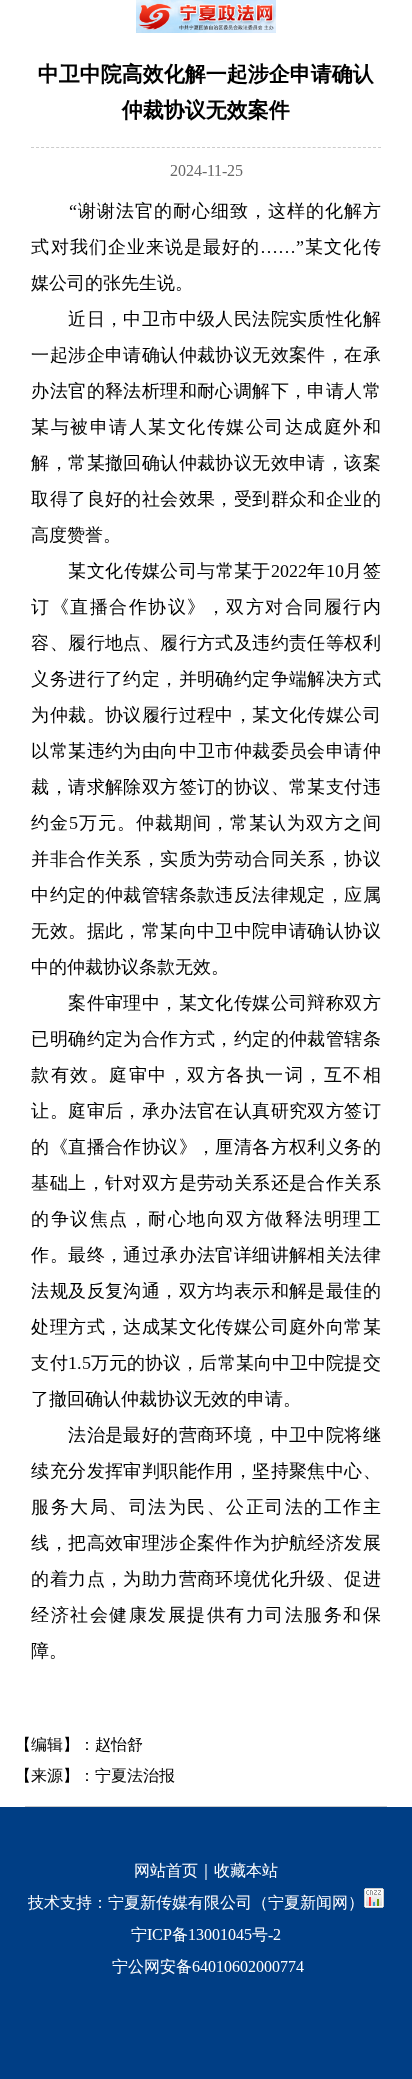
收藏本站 (246, 1870)
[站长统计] (374, 1902)
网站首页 (166, 1870)
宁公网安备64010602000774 (206, 1966)
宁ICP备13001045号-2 (206, 1934)
